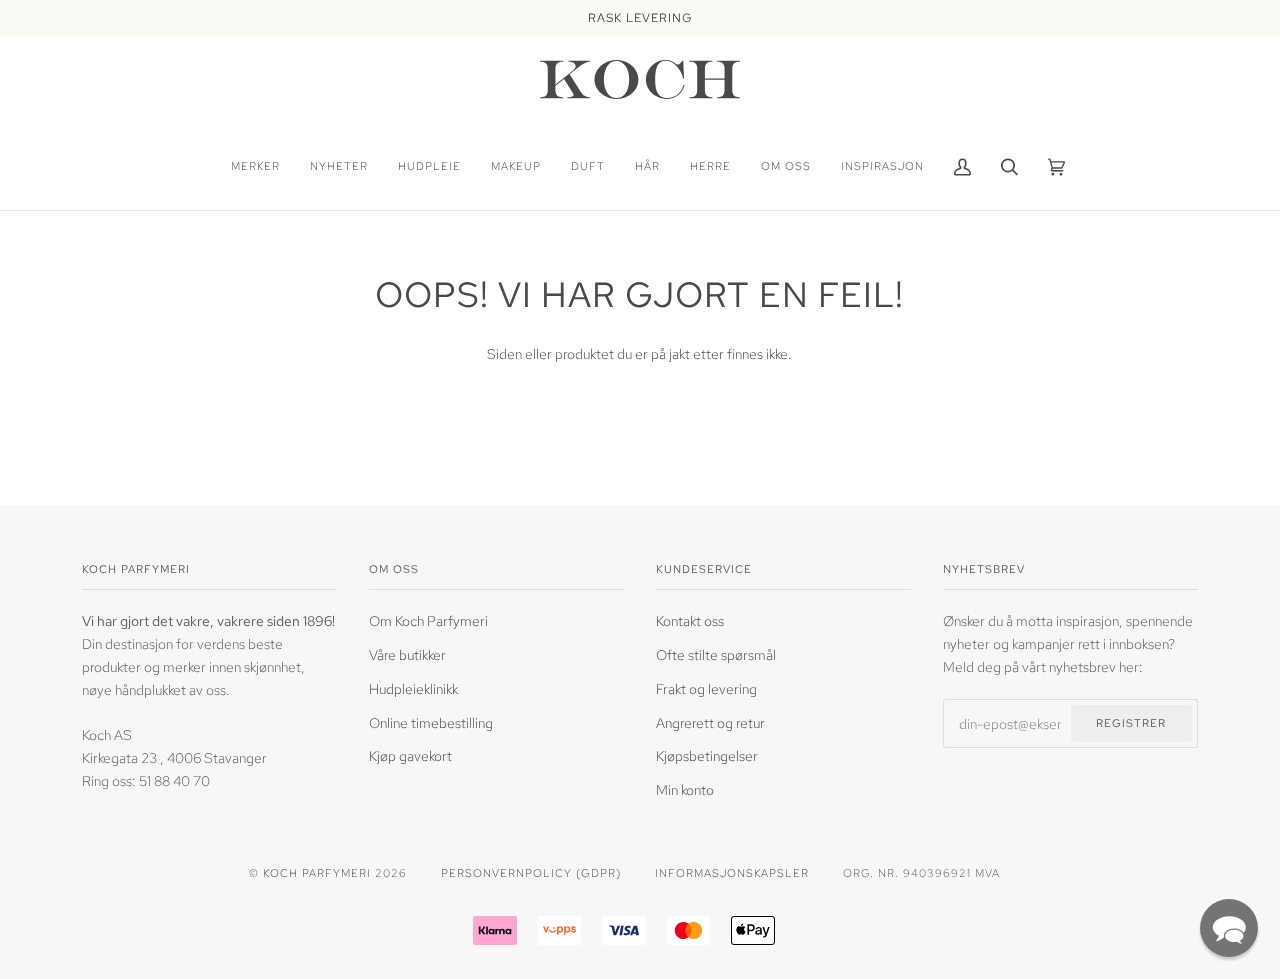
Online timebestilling (431, 722)
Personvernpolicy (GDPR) (531, 872)
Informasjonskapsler (732, 872)
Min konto (685, 789)
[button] (1229, 928)
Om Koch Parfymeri (428, 620)
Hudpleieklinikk (413, 688)
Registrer (1131, 722)
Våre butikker (407, 654)
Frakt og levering (706, 688)
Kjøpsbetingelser (707, 755)
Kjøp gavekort (410, 755)
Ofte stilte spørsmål (716, 654)
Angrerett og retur (710, 722)
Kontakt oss (690, 620)
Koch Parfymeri (317, 872)
